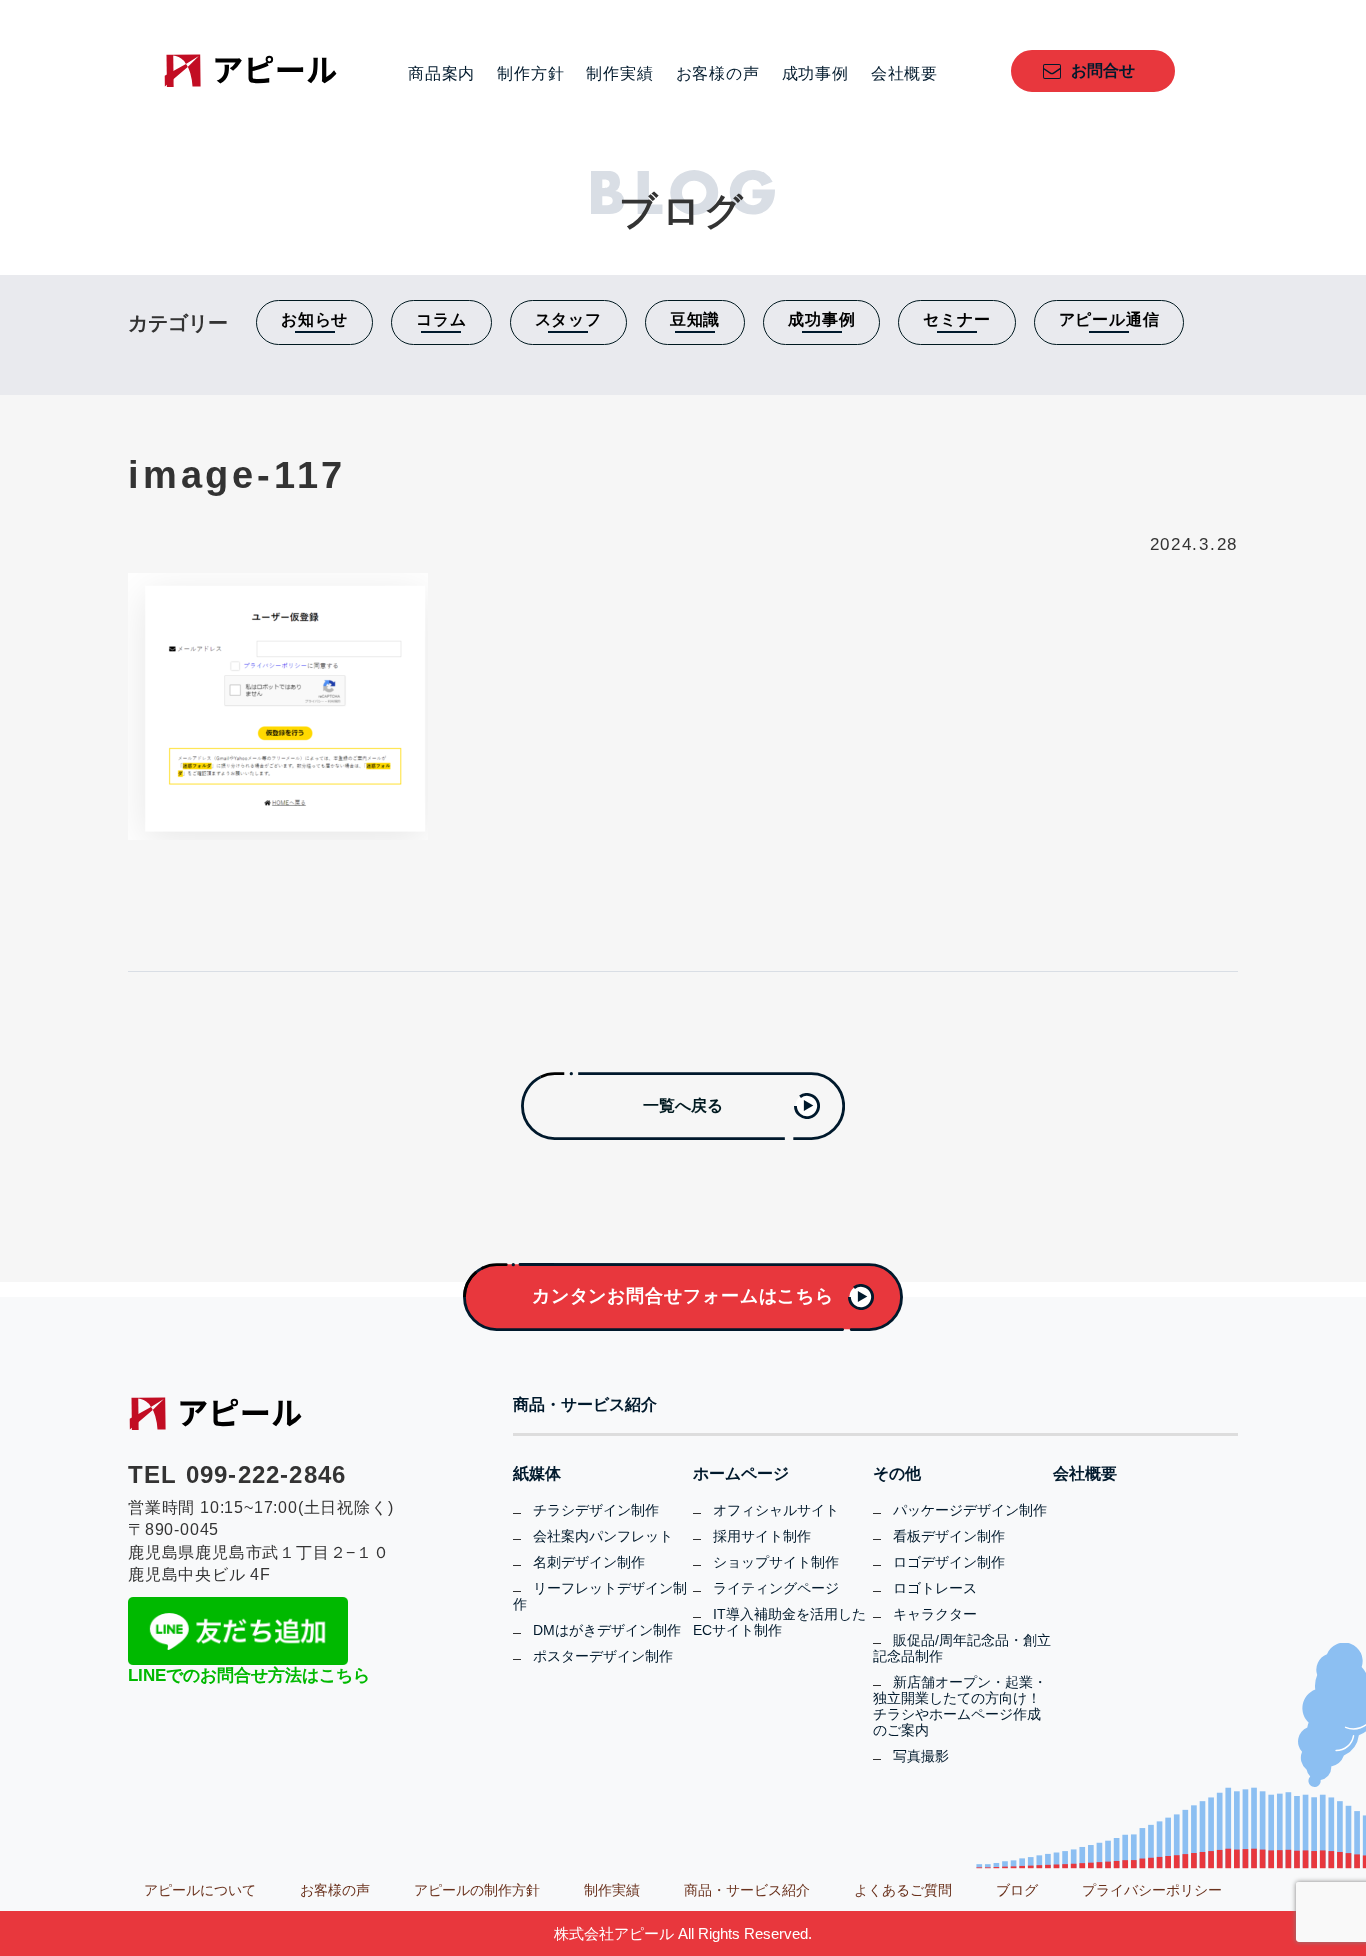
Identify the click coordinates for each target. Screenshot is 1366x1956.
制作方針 (530, 74)
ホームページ (741, 1474)
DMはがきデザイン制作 (607, 1630)
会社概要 (904, 74)
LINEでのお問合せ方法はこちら (249, 1675)
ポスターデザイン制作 (603, 1656)
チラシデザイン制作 (596, 1510)
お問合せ (1103, 70)
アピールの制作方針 (477, 1890)
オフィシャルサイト (776, 1510)
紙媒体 (537, 1474)
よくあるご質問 (903, 1890)
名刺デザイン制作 (589, 1562)
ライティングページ (776, 1588)
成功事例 (815, 74)
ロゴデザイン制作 (949, 1562)
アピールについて (200, 1890)
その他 (897, 1474)
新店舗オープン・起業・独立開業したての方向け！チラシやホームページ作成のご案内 (960, 1706)
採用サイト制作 (762, 1536)
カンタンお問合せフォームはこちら (683, 1296)
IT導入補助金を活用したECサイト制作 (779, 1622)
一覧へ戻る (683, 1105)
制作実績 (619, 74)
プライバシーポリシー (1152, 1890)
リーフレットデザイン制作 (600, 1596)
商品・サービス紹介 (585, 1405)
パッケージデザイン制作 (970, 1510)
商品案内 (441, 74)
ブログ (1017, 1890)
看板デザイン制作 (949, 1536)
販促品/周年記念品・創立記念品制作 (962, 1648)
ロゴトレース (935, 1588)
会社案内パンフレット (603, 1536)
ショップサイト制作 (776, 1562)
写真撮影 (921, 1756)
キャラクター (935, 1614)
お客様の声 (718, 74)
